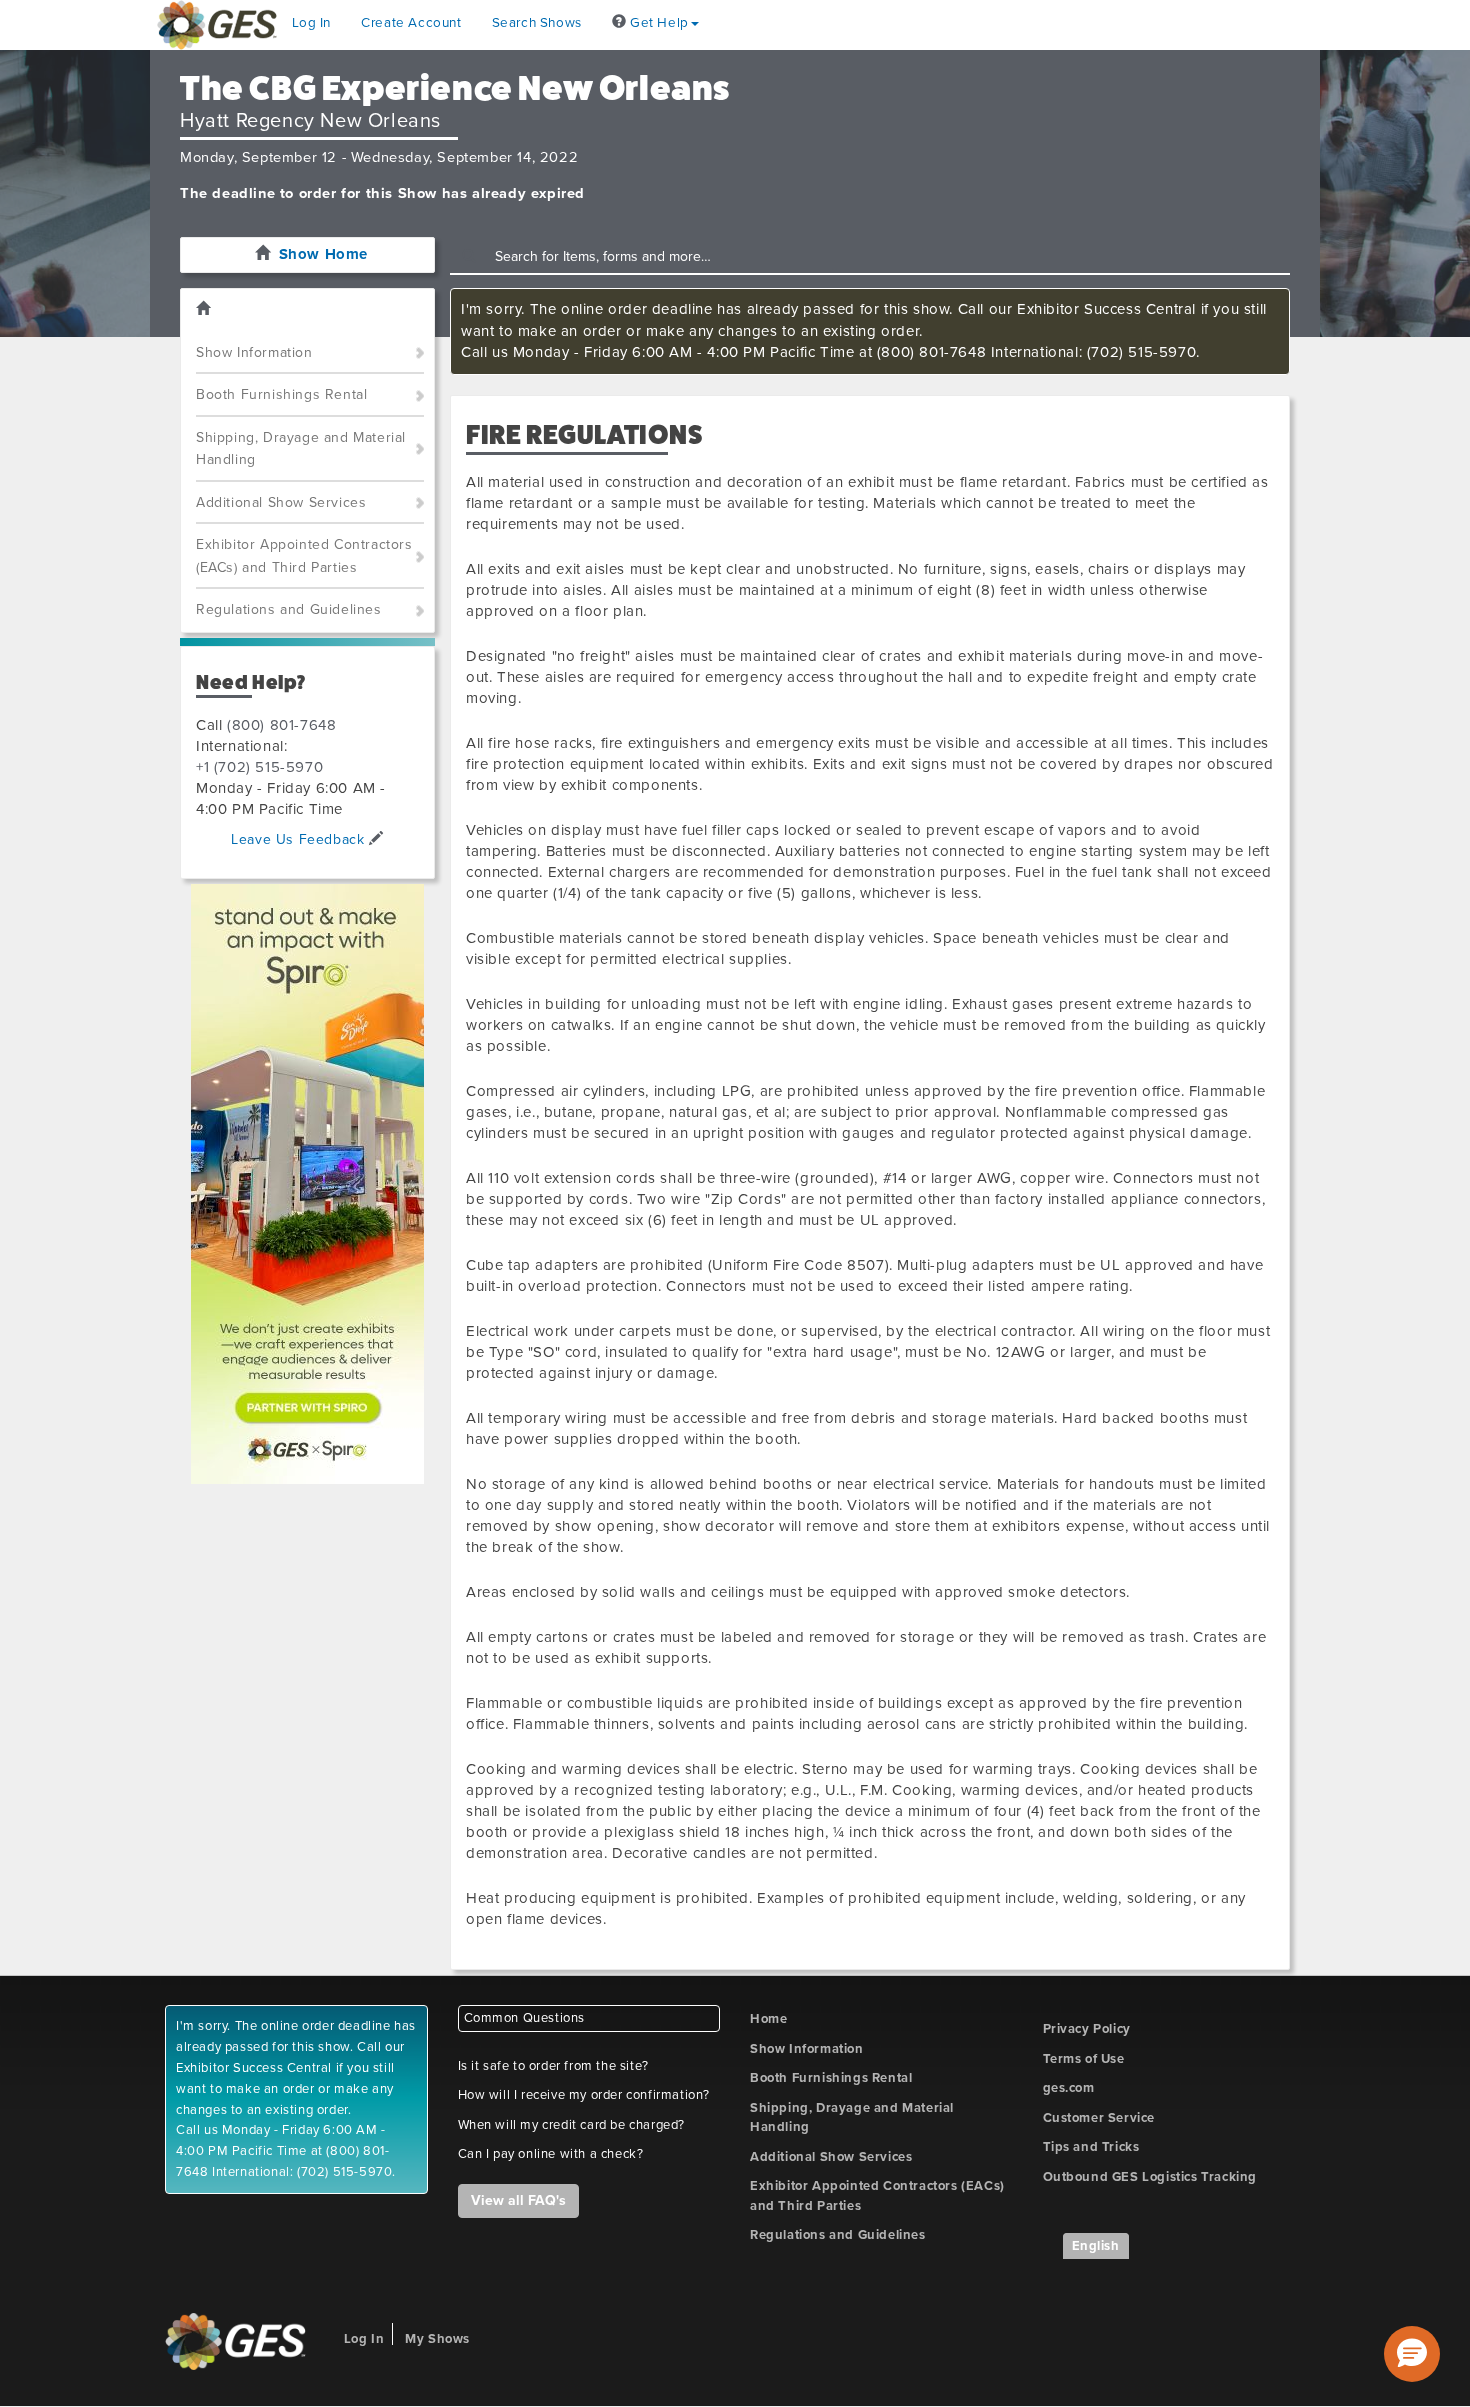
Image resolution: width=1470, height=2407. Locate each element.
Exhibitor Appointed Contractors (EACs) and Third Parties (304, 556)
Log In (312, 23)
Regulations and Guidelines (289, 609)
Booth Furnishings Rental (281, 394)
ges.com (1069, 2088)
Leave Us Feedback (300, 839)
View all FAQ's (518, 2200)
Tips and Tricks (1091, 2147)
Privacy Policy (1087, 2029)
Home (768, 2019)
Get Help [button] (657, 23)
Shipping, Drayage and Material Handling (301, 449)
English (1096, 2246)
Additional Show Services (281, 502)
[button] (1412, 2354)
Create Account (411, 23)
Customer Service (1099, 2118)
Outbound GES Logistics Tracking (1150, 2177)
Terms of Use (1084, 2059)
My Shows (437, 2339)
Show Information (254, 352)
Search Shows (537, 23)
